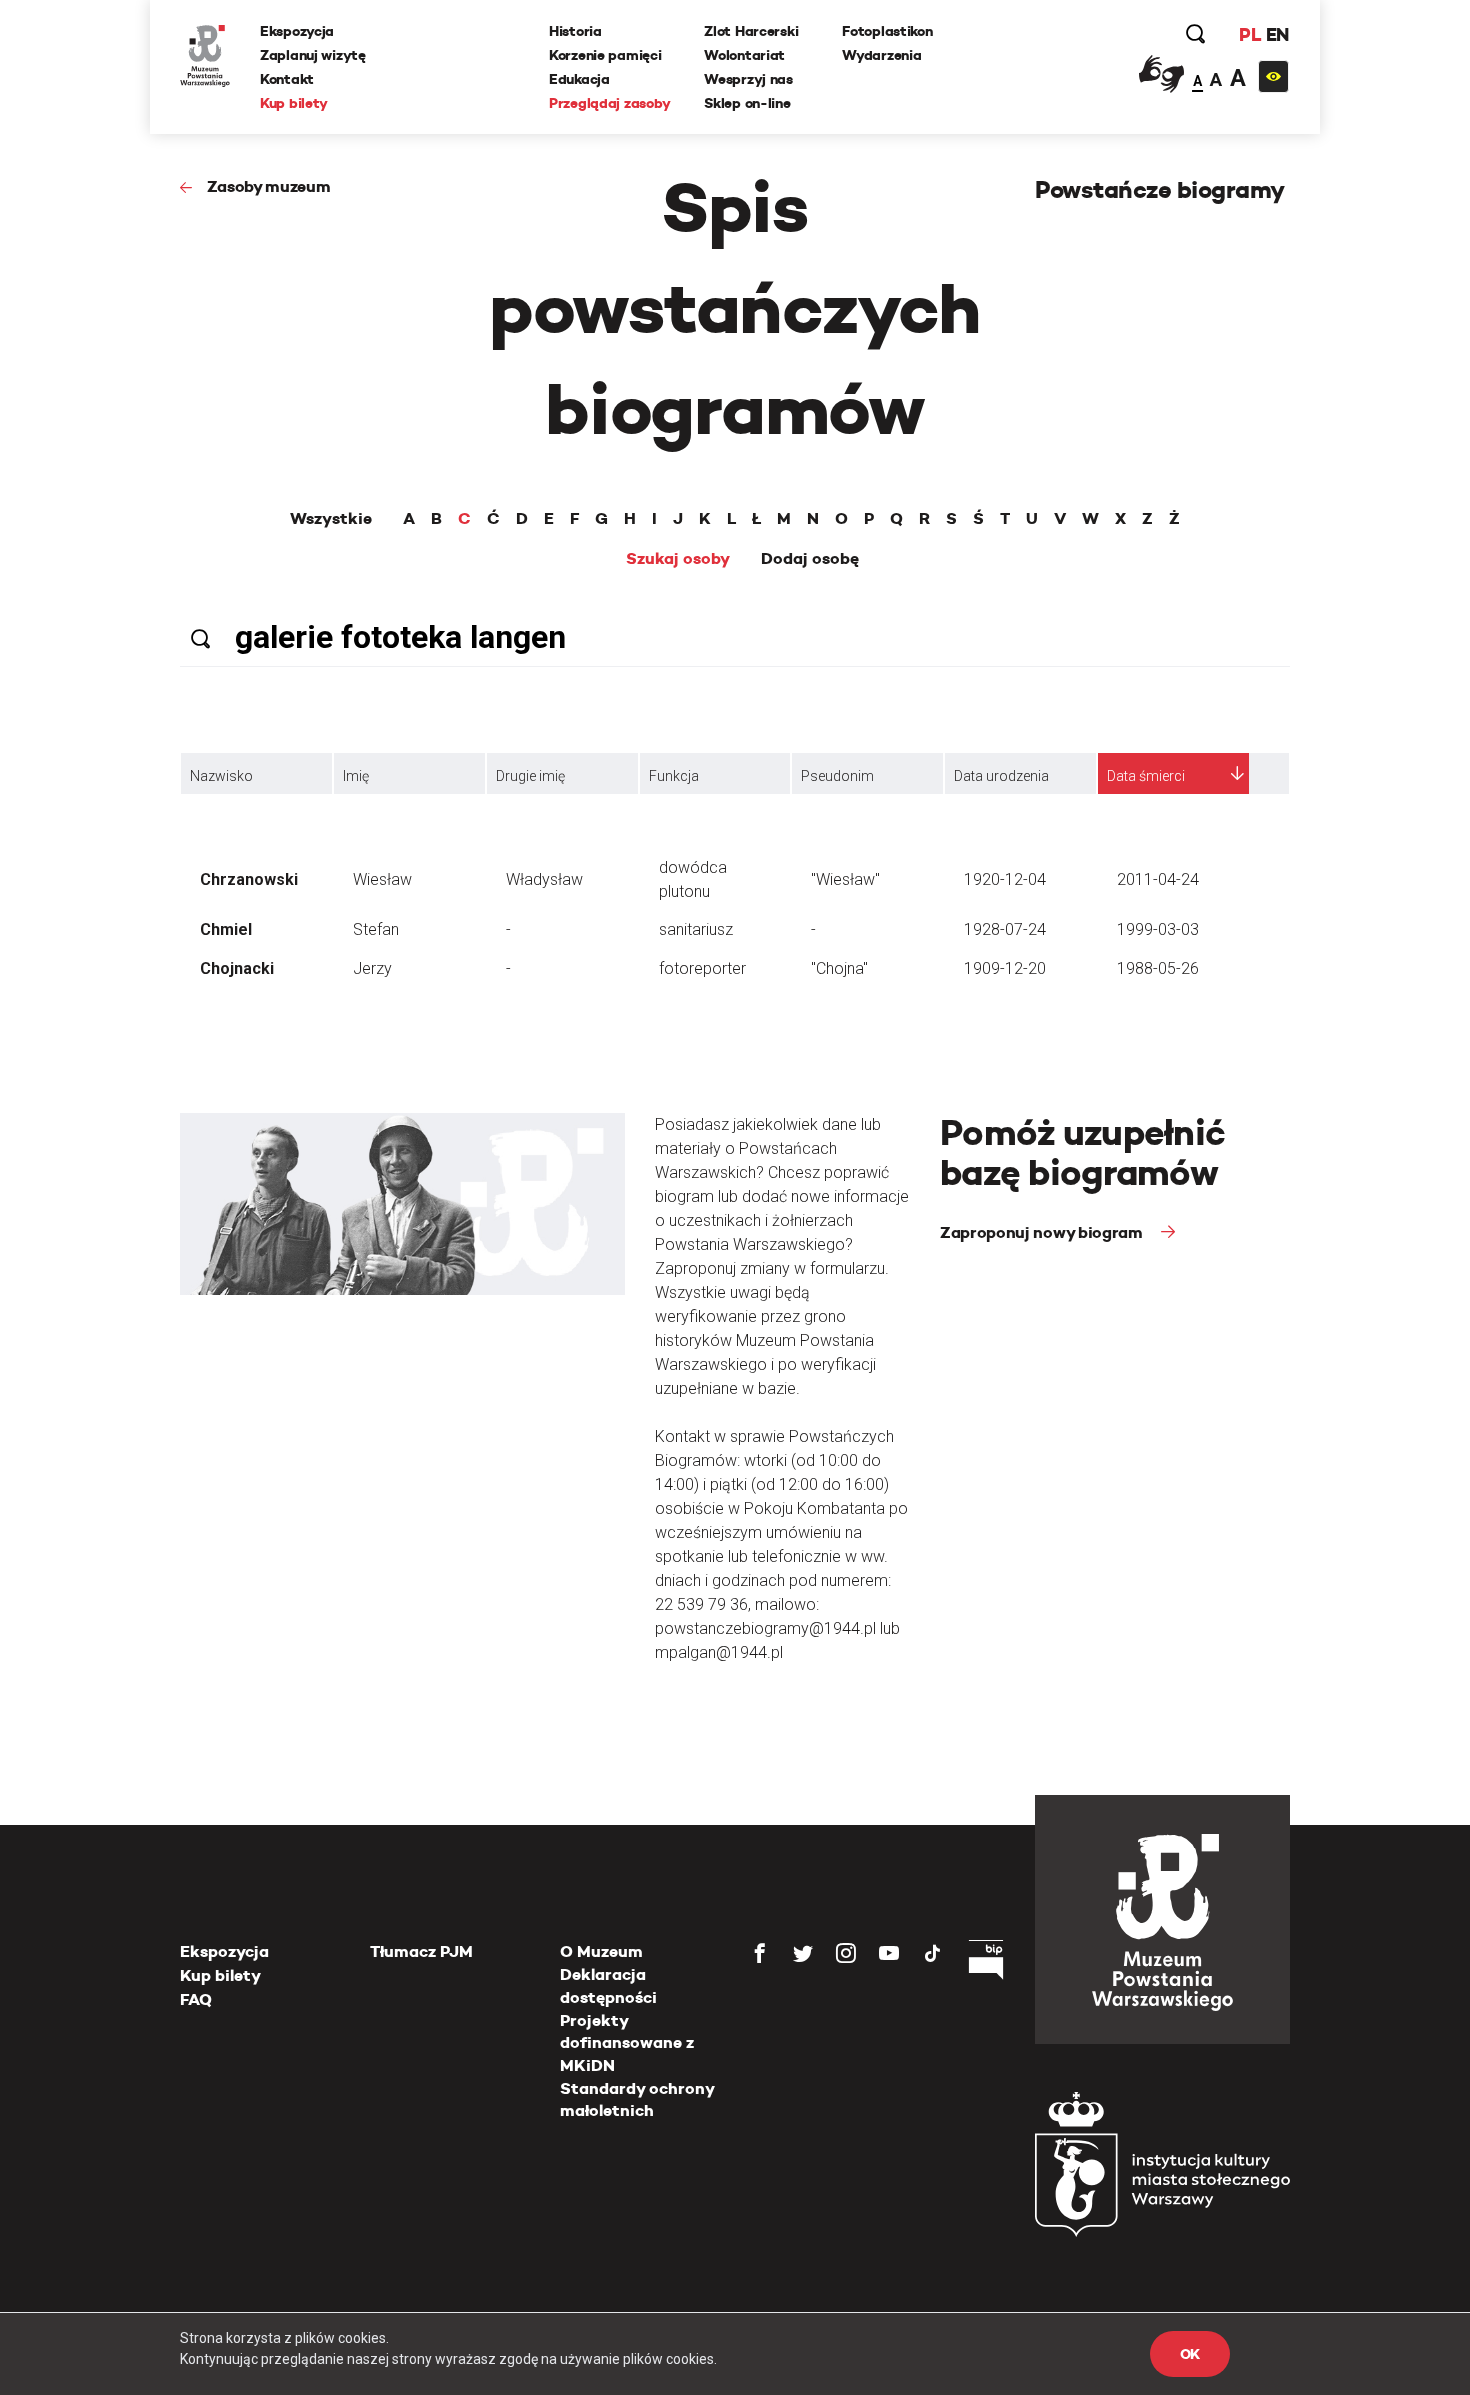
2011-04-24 (1158, 879)
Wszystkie (331, 519)
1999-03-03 (1158, 929)
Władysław (544, 879)
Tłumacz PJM (421, 1951)
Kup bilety (294, 103)
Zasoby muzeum (269, 186)
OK (1190, 2354)
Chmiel (226, 929)
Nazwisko (221, 776)
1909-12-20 (1005, 968)
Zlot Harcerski (751, 31)
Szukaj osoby (678, 559)
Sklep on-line (747, 103)
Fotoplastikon (887, 31)
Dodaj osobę (810, 559)
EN (1277, 34)
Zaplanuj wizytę (313, 55)
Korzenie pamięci (605, 55)
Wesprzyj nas (748, 79)
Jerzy (372, 968)
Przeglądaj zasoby (609, 103)
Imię (356, 776)
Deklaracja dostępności (608, 1985)
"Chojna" (839, 968)
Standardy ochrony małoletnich (637, 2099)
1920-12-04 (1005, 879)
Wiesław (382, 879)
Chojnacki (237, 968)
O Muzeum (601, 1951)
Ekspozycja (297, 31)
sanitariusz (696, 929)
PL (1250, 34)
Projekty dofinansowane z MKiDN (627, 2043)
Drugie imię (530, 776)
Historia (575, 31)
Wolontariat (744, 55)
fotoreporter (702, 968)
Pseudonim (837, 776)
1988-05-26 (1158, 968)
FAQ (196, 1999)
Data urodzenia (1001, 776)
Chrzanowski (249, 879)
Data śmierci (1146, 776)
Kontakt (287, 79)
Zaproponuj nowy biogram (1043, 1232)
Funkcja (674, 776)
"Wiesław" (845, 879)
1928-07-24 (1005, 929)
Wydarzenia (881, 55)
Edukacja (579, 79)
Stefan (376, 929)
